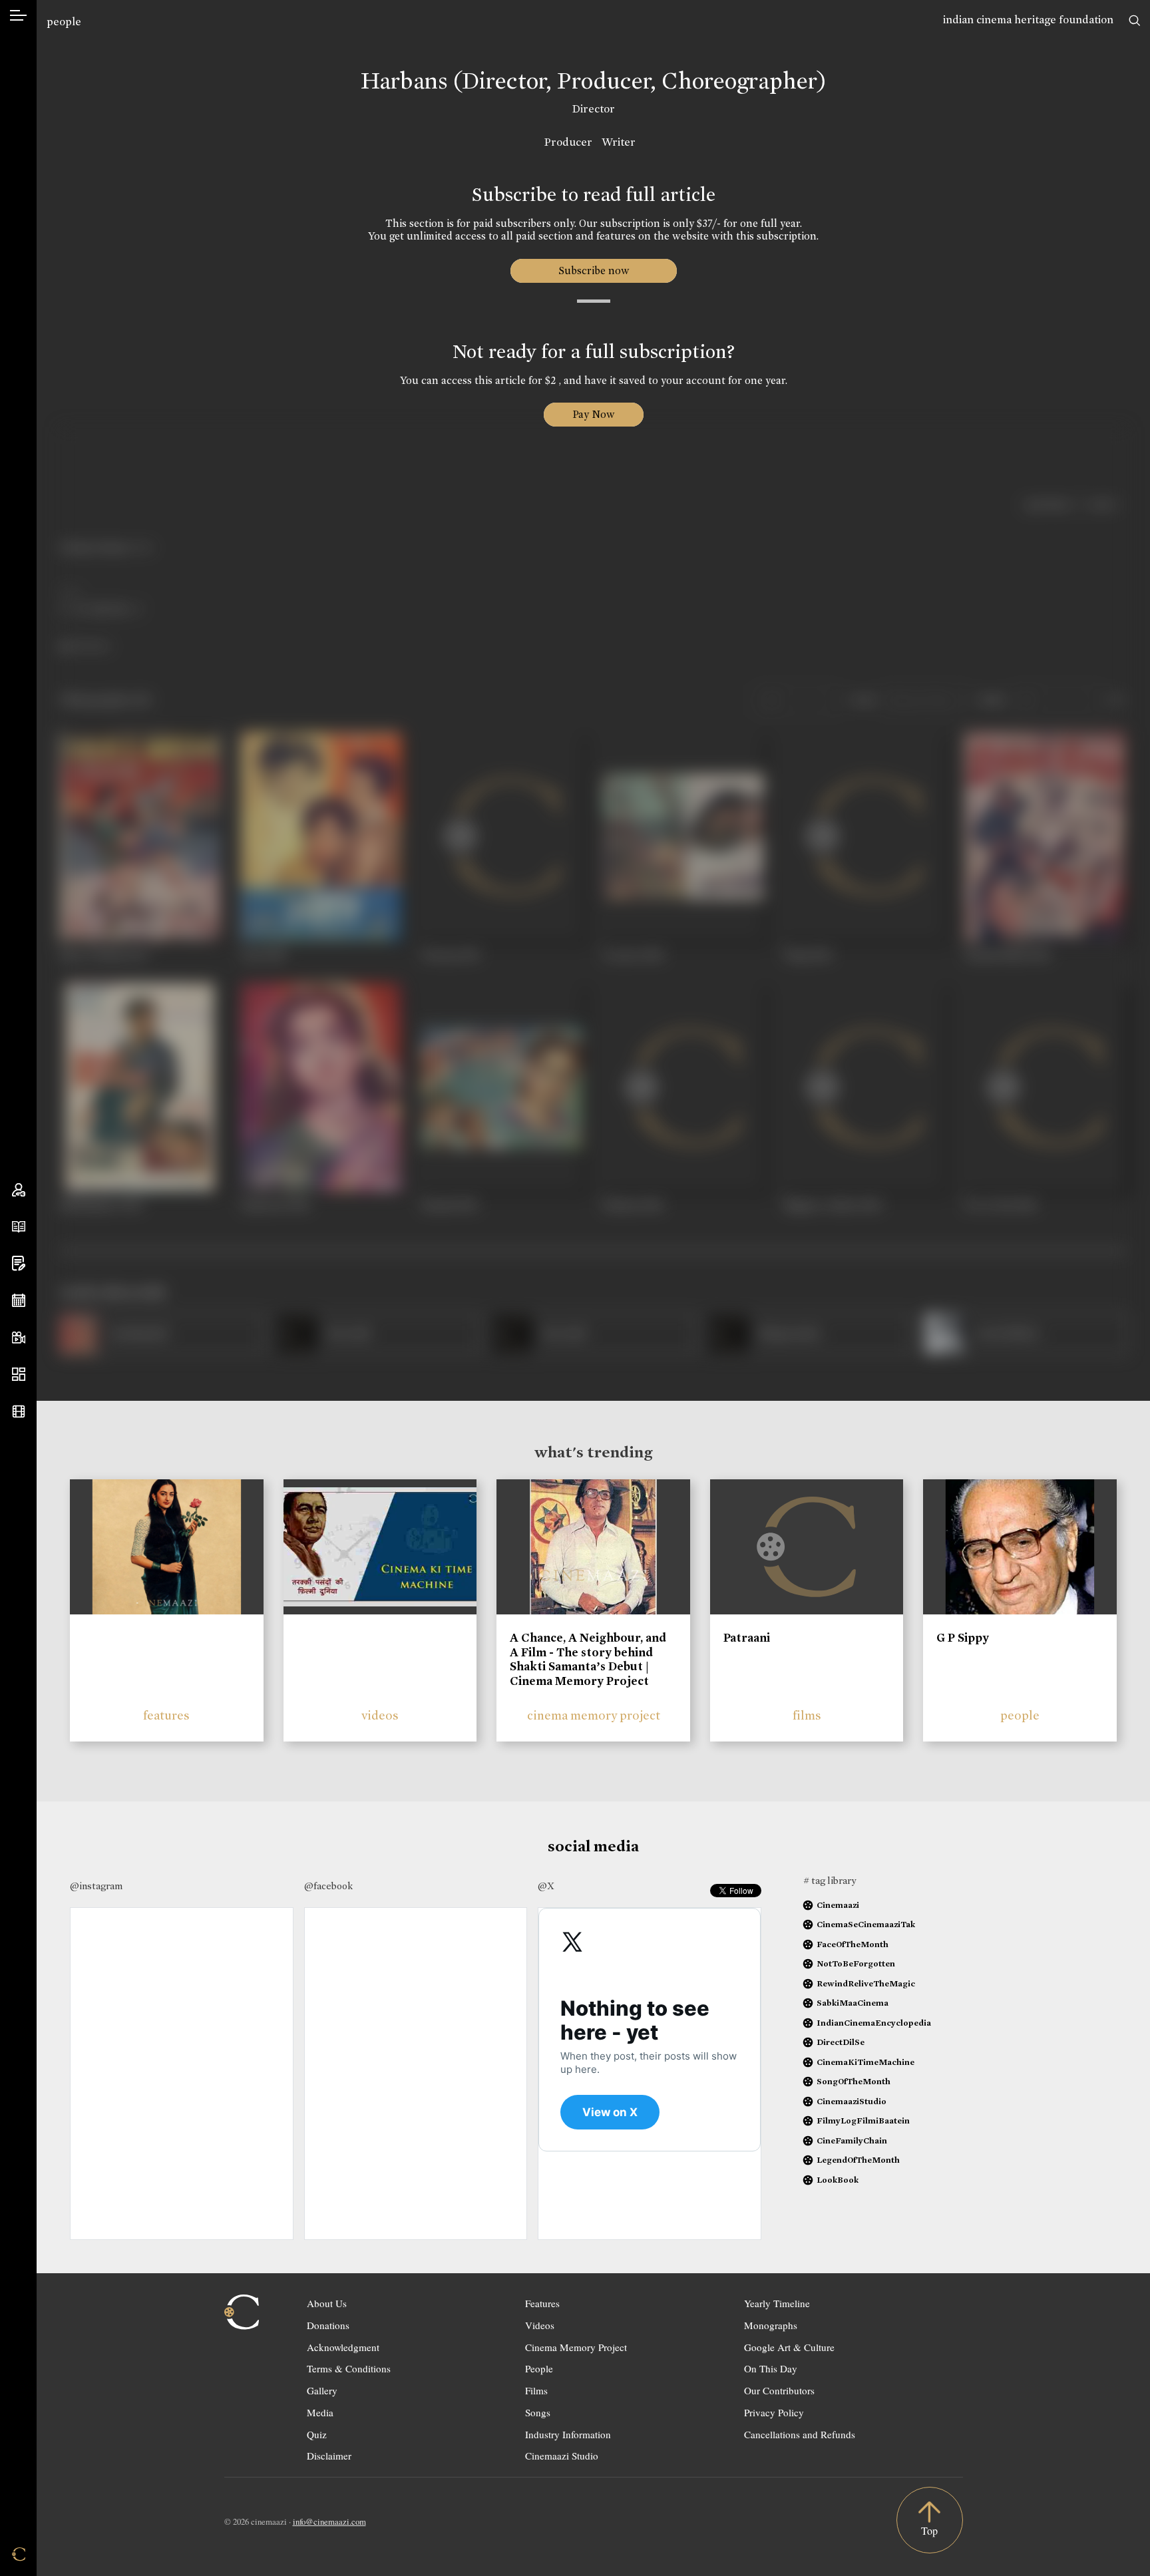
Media (320, 2412)
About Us (327, 2303)
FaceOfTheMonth (853, 1944)
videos (380, 1715)
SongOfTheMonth (854, 2081)
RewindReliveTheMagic (866, 1983)
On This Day (771, 2368)
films (807, 1715)
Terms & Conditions (349, 2368)
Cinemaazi (838, 1905)
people (64, 22)
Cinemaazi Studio (562, 2456)
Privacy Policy (774, 2412)
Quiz (317, 2434)
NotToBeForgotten (856, 1963)
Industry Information (568, 2434)
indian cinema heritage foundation (1028, 20)
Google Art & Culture (789, 2347)
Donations (328, 2325)
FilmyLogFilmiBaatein (863, 2120)
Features (542, 2303)
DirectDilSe (841, 2042)
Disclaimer (329, 2456)
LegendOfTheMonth (858, 2160)
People (539, 2368)
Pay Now (594, 414)
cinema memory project (594, 1715)
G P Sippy (963, 1638)
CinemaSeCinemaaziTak (866, 1924)
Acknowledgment (343, 2347)
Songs (538, 2412)
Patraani (747, 1638)
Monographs (771, 2325)
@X (546, 1886)
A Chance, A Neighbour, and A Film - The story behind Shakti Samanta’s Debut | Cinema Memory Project (588, 1659)
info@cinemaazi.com (329, 2521)
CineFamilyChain (852, 2140)
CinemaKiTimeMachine (865, 2062)
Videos (540, 2325)
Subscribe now (593, 271)
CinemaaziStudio (852, 2101)
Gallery (322, 2390)
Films (536, 2390)
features (166, 1715)
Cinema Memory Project (576, 2347)
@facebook (328, 1886)
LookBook (838, 2180)
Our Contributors (779, 2390)
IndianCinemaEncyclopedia (874, 2023)
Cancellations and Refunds (800, 2434)
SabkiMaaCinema (853, 2003)
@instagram (96, 1886)
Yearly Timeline (777, 2303)
